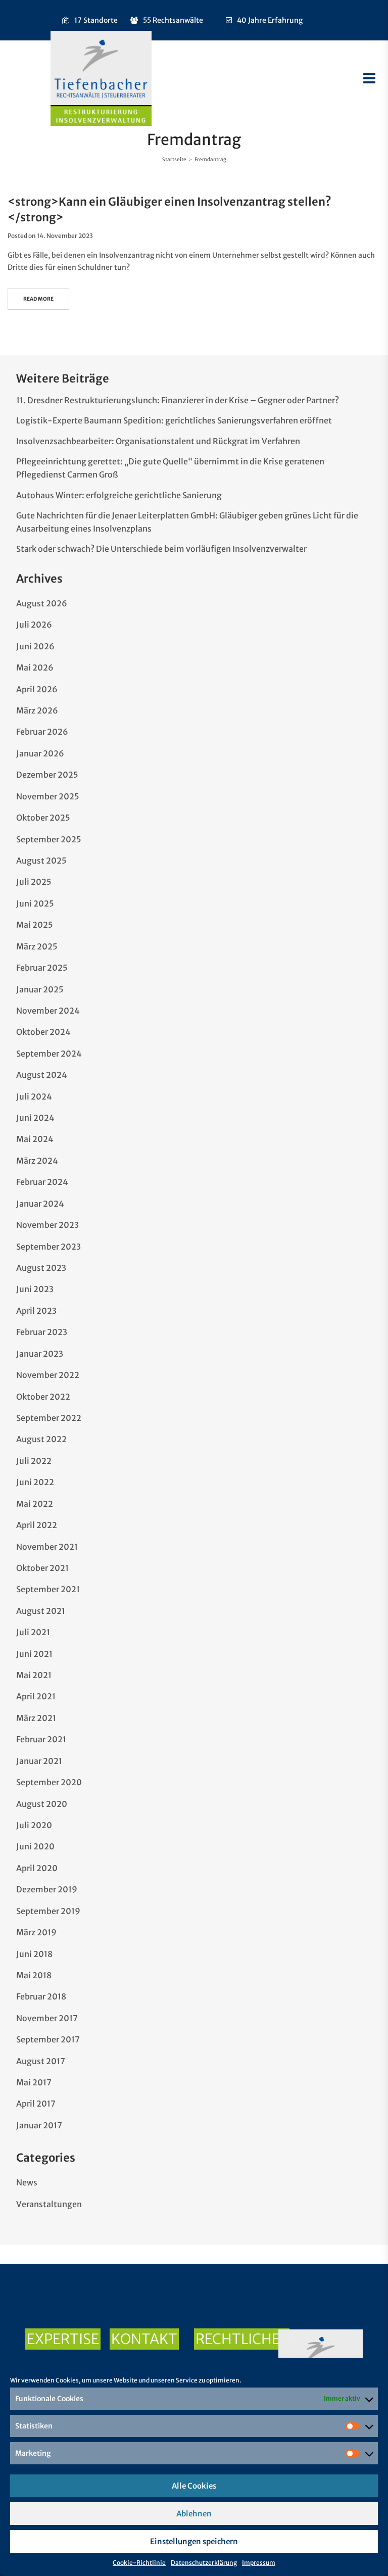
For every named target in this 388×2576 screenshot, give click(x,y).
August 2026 (42, 603)
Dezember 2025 (47, 775)
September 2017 (48, 2039)
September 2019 (48, 1911)
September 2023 (48, 1247)
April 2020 (37, 1868)
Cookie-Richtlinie (139, 2563)
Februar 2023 (42, 1332)
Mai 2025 (35, 925)
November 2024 (48, 1011)
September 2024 (49, 1054)
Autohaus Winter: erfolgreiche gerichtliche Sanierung (119, 495)
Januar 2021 (39, 1761)
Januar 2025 (40, 989)
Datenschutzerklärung (204, 2563)
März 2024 (37, 1161)
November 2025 (48, 796)
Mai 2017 (34, 2082)
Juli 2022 (34, 1461)
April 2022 (37, 1525)
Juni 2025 (35, 903)
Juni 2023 (35, 1289)
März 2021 (36, 1718)
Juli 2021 (33, 1632)
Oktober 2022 (43, 1397)
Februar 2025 (42, 968)
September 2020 (49, 1782)
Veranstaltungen (49, 2204)
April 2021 (36, 1696)
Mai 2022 (35, 1504)
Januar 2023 (40, 1354)
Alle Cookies (194, 2486)
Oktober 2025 (43, 818)
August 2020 (42, 1804)
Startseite (174, 159)
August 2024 (42, 1075)
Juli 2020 (34, 1825)
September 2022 (49, 1418)
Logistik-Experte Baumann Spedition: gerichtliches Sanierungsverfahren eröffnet (174, 420)
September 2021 (48, 1589)
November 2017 (47, 2018)
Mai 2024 (35, 1139)
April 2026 (37, 689)
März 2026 (37, 710)
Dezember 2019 (47, 1889)
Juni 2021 (34, 1654)
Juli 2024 (34, 1096)
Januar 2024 (40, 1204)
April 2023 (36, 1311)
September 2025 (49, 839)
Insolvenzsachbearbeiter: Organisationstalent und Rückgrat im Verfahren (158, 441)
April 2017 (36, 2104)
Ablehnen (194, 2514)
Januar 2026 (40, 753)
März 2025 (37, 946)
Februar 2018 (41, 1996)
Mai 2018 (34, 1975)
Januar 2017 (39, 2125)
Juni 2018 (34, 1954)
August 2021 (41, 1611)
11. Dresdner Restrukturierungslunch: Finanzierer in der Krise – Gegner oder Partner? (178, 400)
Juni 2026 (35, 646)
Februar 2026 (42, 732)
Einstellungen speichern (194, 2541)
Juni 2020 (35, 1846)
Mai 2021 (34, 1675)
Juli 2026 (34, 625)
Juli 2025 (34, 882)
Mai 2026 (35, 667)
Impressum (259, 2563)
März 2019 (36, 1932)
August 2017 (41, 2061)
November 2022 (48, 1375)
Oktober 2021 (42, 1568)
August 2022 (41, 1439)
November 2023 (47, 1225)
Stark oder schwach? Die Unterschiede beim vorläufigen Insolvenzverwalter (161, 549)
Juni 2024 (35, 1118)
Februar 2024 (42, 1182)
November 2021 (47, 1547)
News (27, 2182)
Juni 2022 (35, 1482)
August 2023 (41, 1268)
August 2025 (41, 861)
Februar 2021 (41, 1739)
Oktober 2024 (43, 1032)
